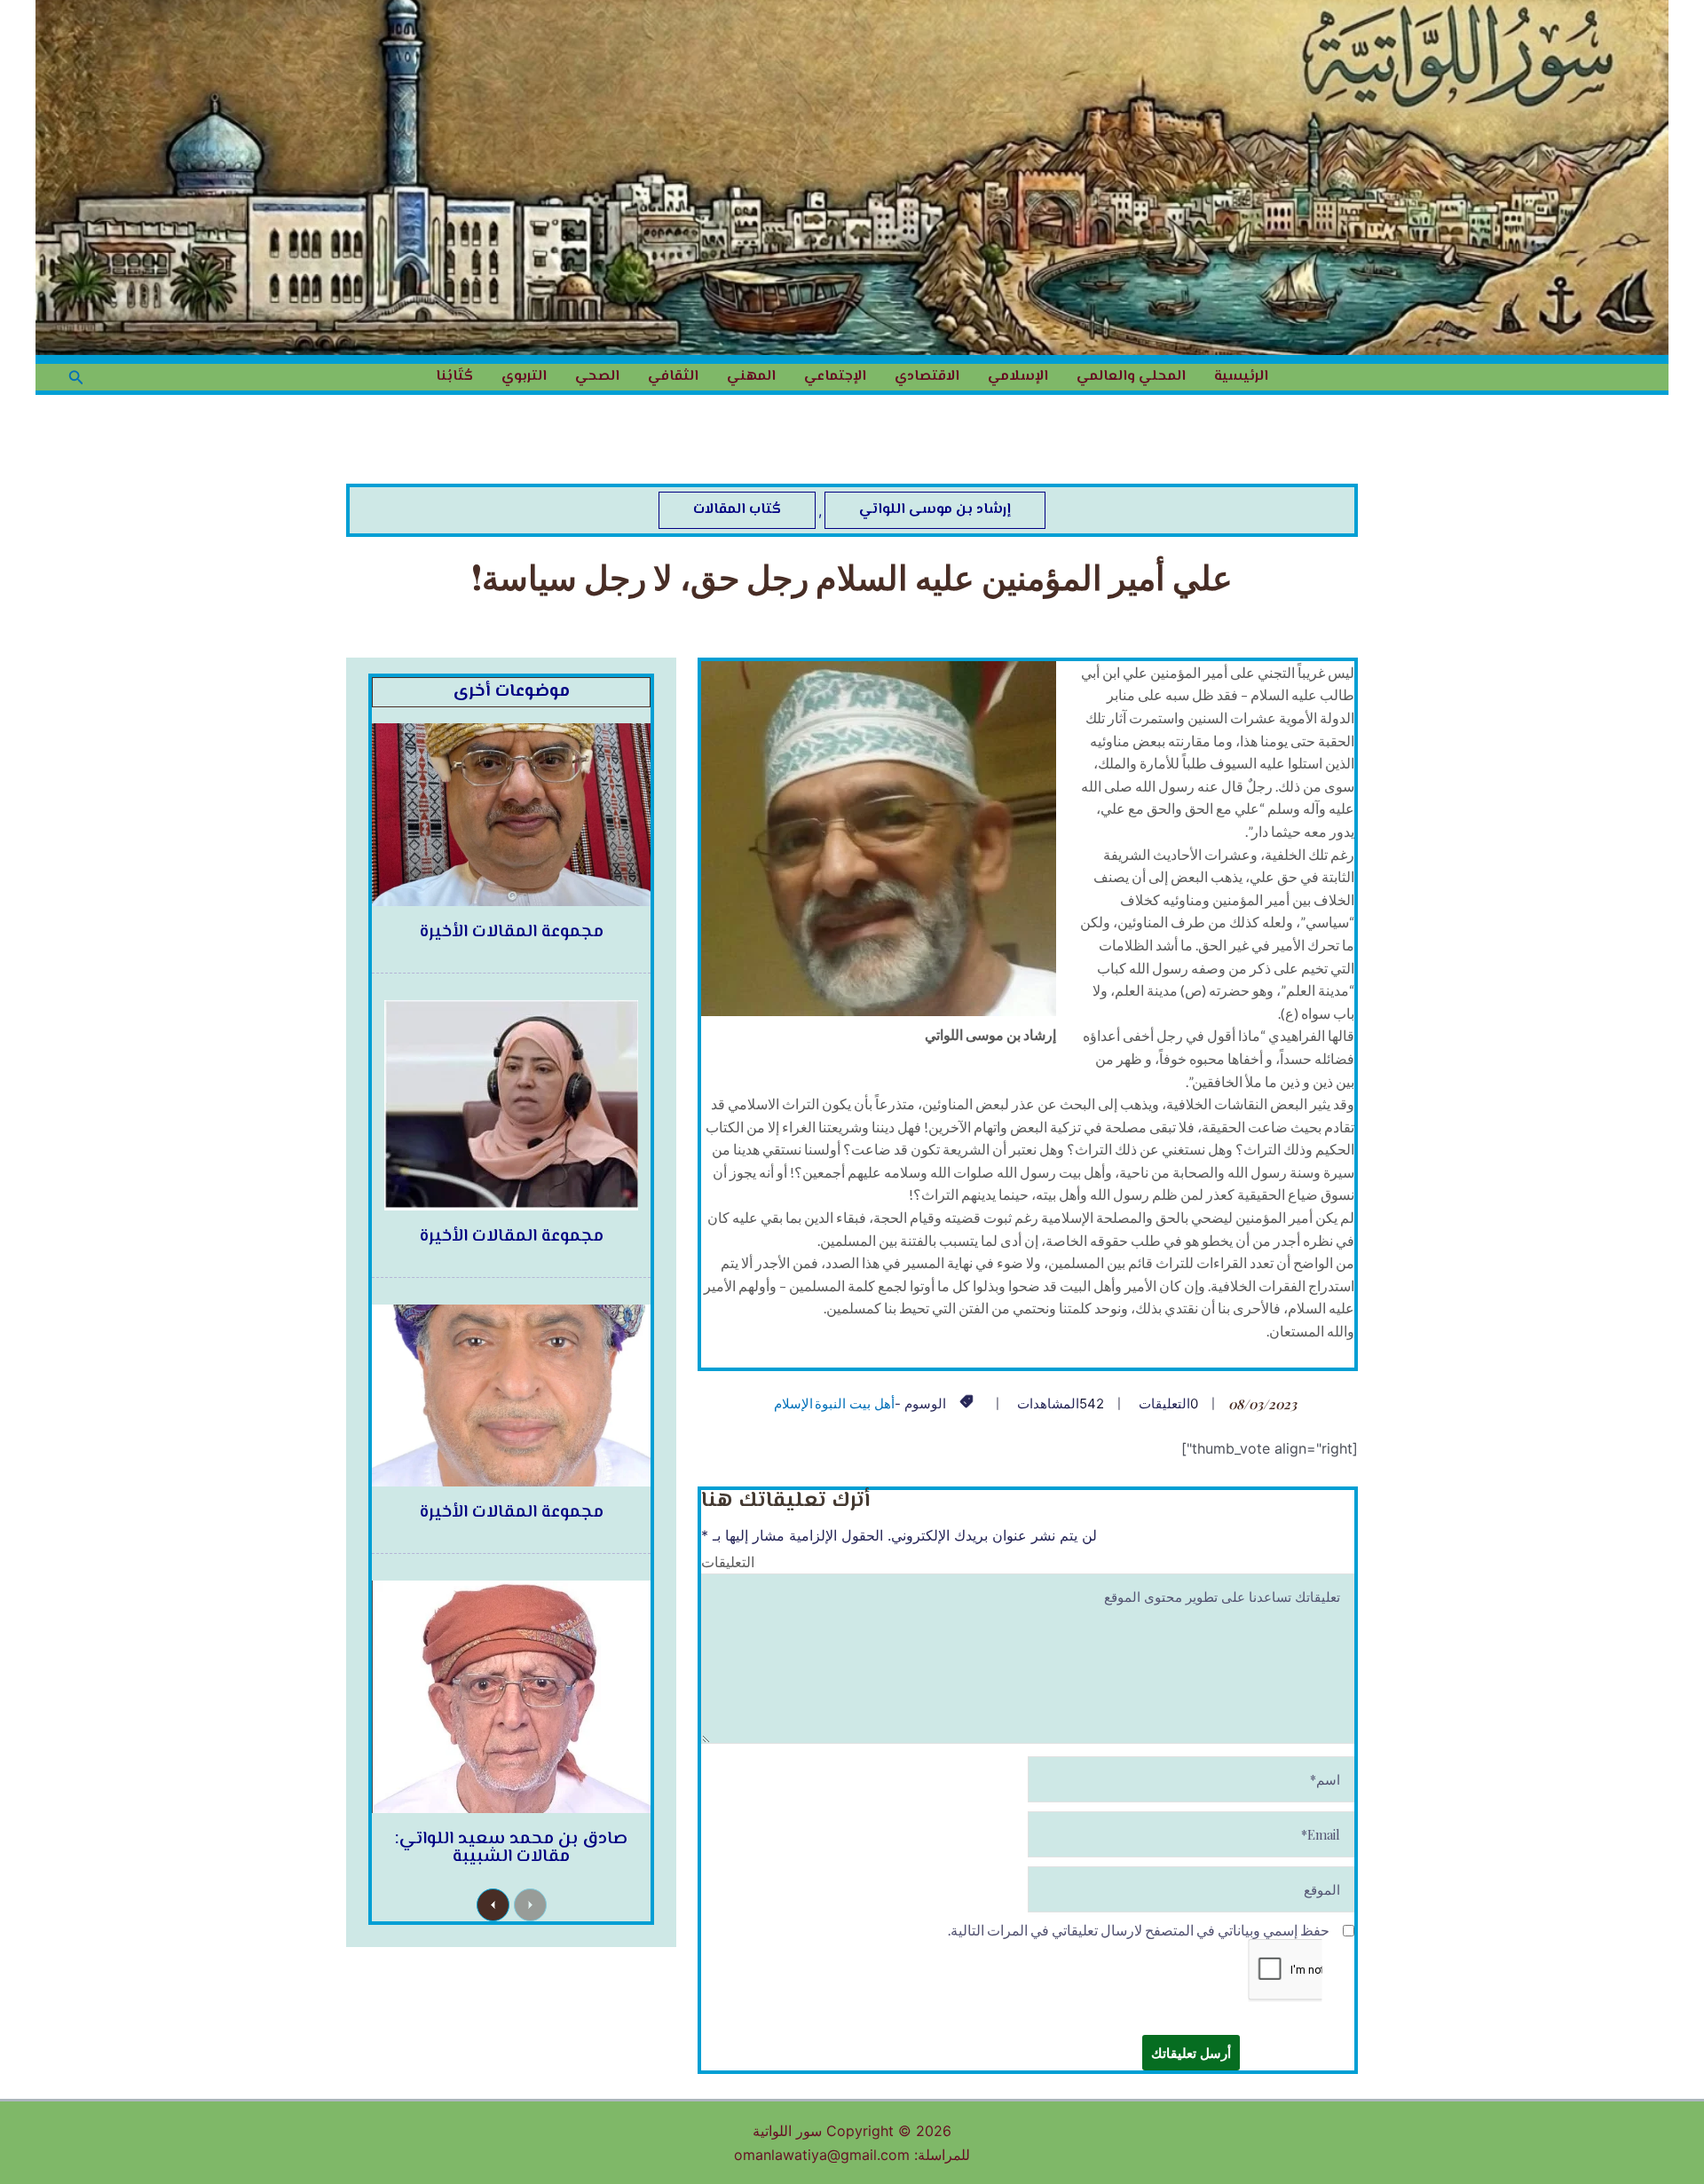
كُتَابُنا (454, 377)
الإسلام (793, 1403)
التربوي (524, 377)
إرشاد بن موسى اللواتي (935, 510)
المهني (751, 377)
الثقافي (673, 377)
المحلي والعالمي (1131, 377)
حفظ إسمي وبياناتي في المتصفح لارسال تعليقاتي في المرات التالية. (1139, 1930)
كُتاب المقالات (737, 510)
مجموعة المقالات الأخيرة (512, 932)
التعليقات (728, 1561)
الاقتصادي (927, 377)
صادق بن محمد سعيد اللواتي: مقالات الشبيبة (511, 1848)
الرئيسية (1241, 377)
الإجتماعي (835, 377)
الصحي (597, 377)
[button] (75, 378)
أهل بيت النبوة (855, 1403)
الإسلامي (1018, 377)
